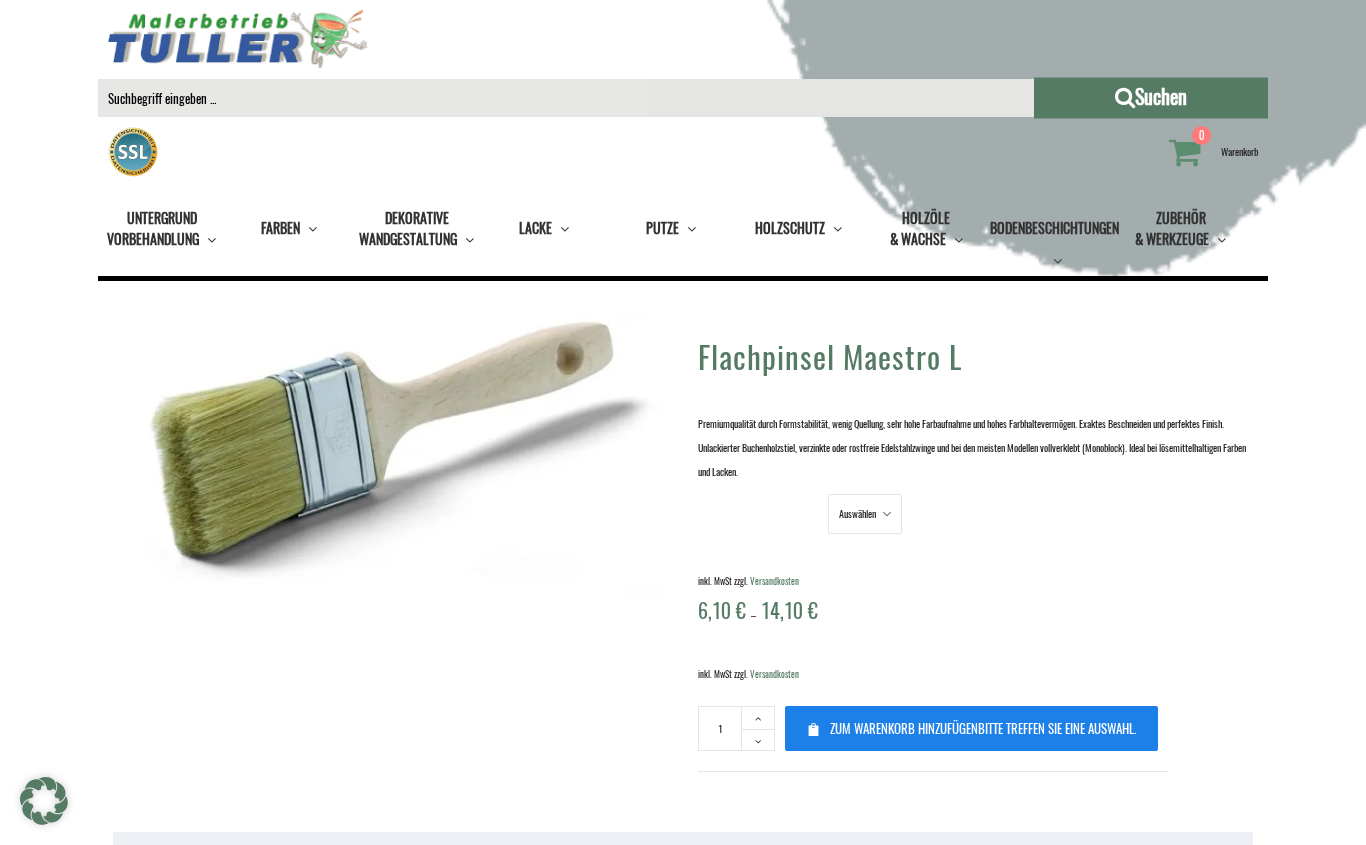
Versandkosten (774, 581)
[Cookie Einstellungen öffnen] (44, 820)
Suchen (1228, 96)
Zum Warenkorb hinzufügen (983, 728)
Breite (758, 512)
